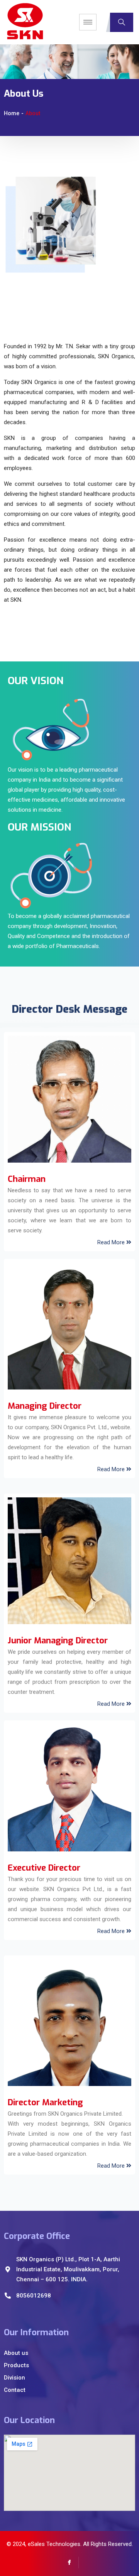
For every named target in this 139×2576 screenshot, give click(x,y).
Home (12, 113)
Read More (112, 1242)
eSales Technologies (54, 2544)
